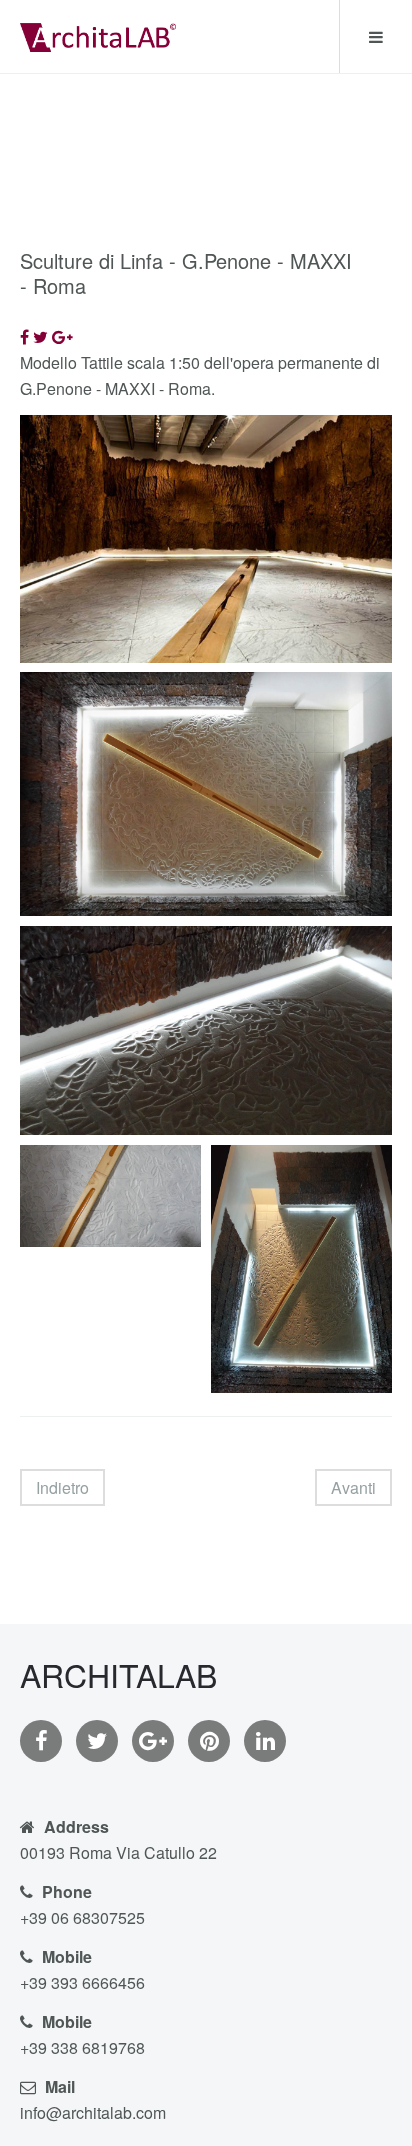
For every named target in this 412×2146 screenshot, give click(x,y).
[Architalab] (98, 35)
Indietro (62, 1487)
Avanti (353, 1487)
